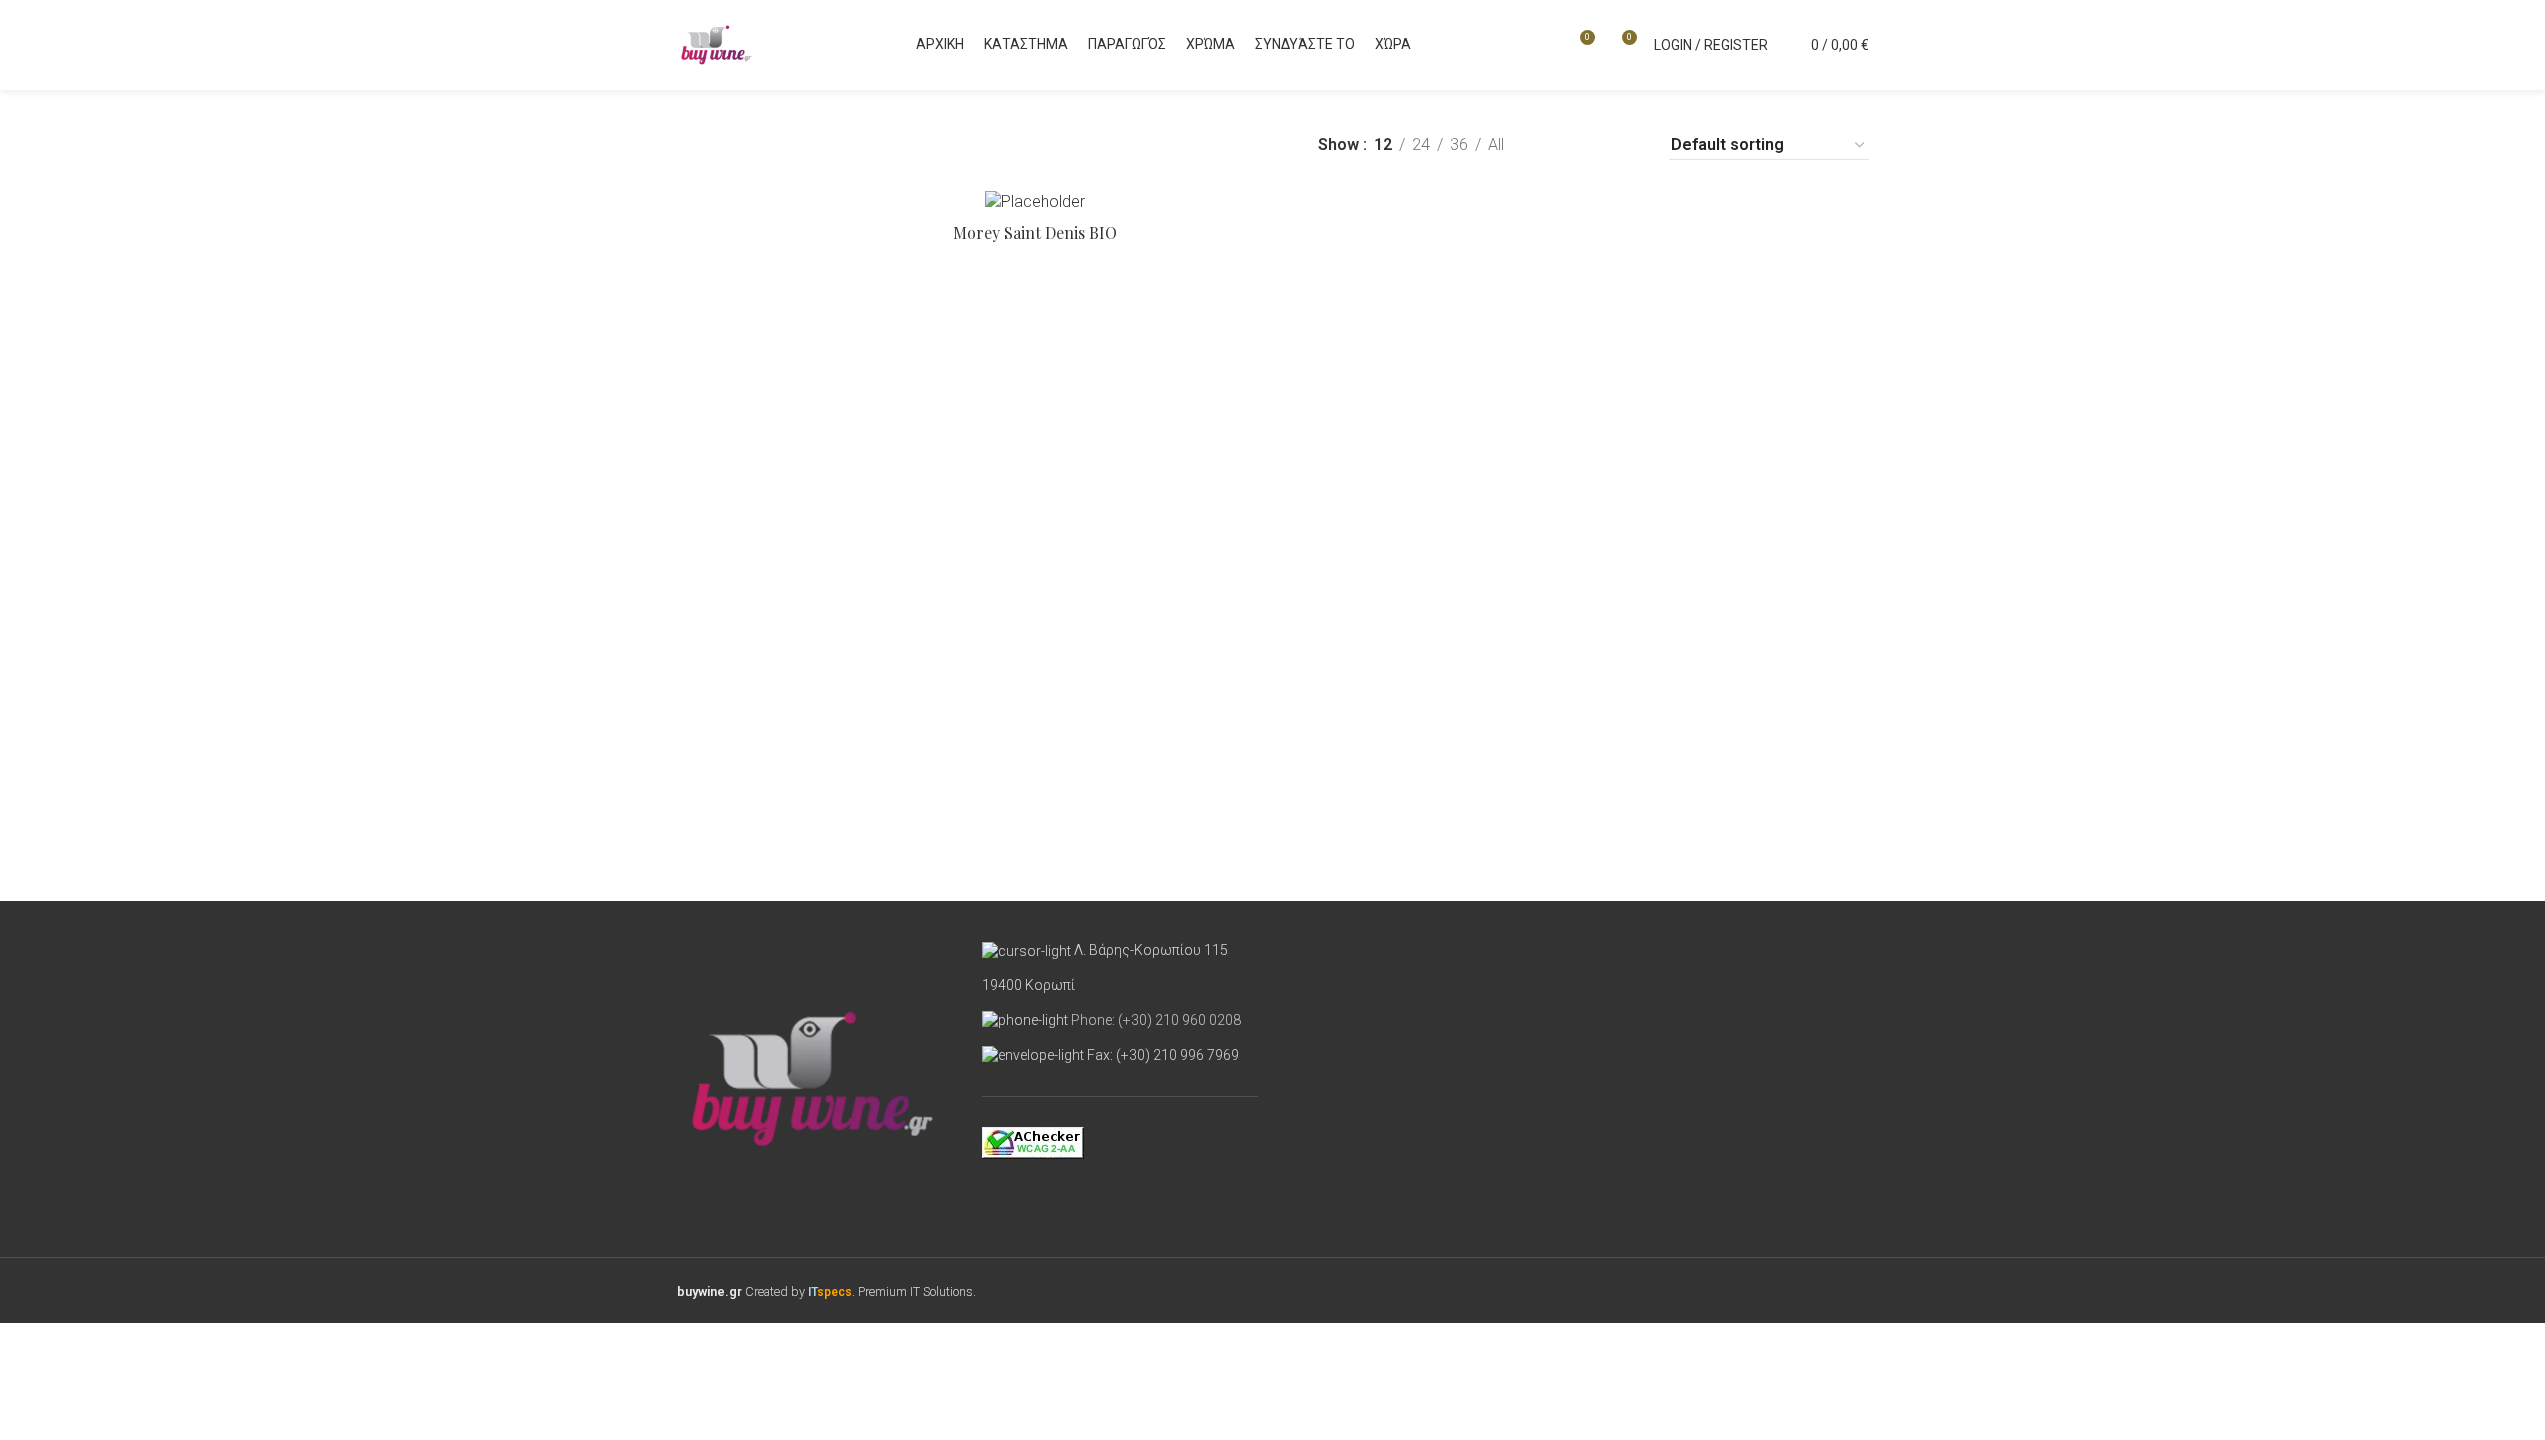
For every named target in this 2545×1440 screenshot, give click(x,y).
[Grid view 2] (1552, 145)
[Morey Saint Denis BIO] (1034, 201)
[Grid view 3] (1589, 145)
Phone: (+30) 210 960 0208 (1156, 1020)
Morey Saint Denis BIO (1035, 232)
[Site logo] (717, 43)
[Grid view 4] (1627, 145)
